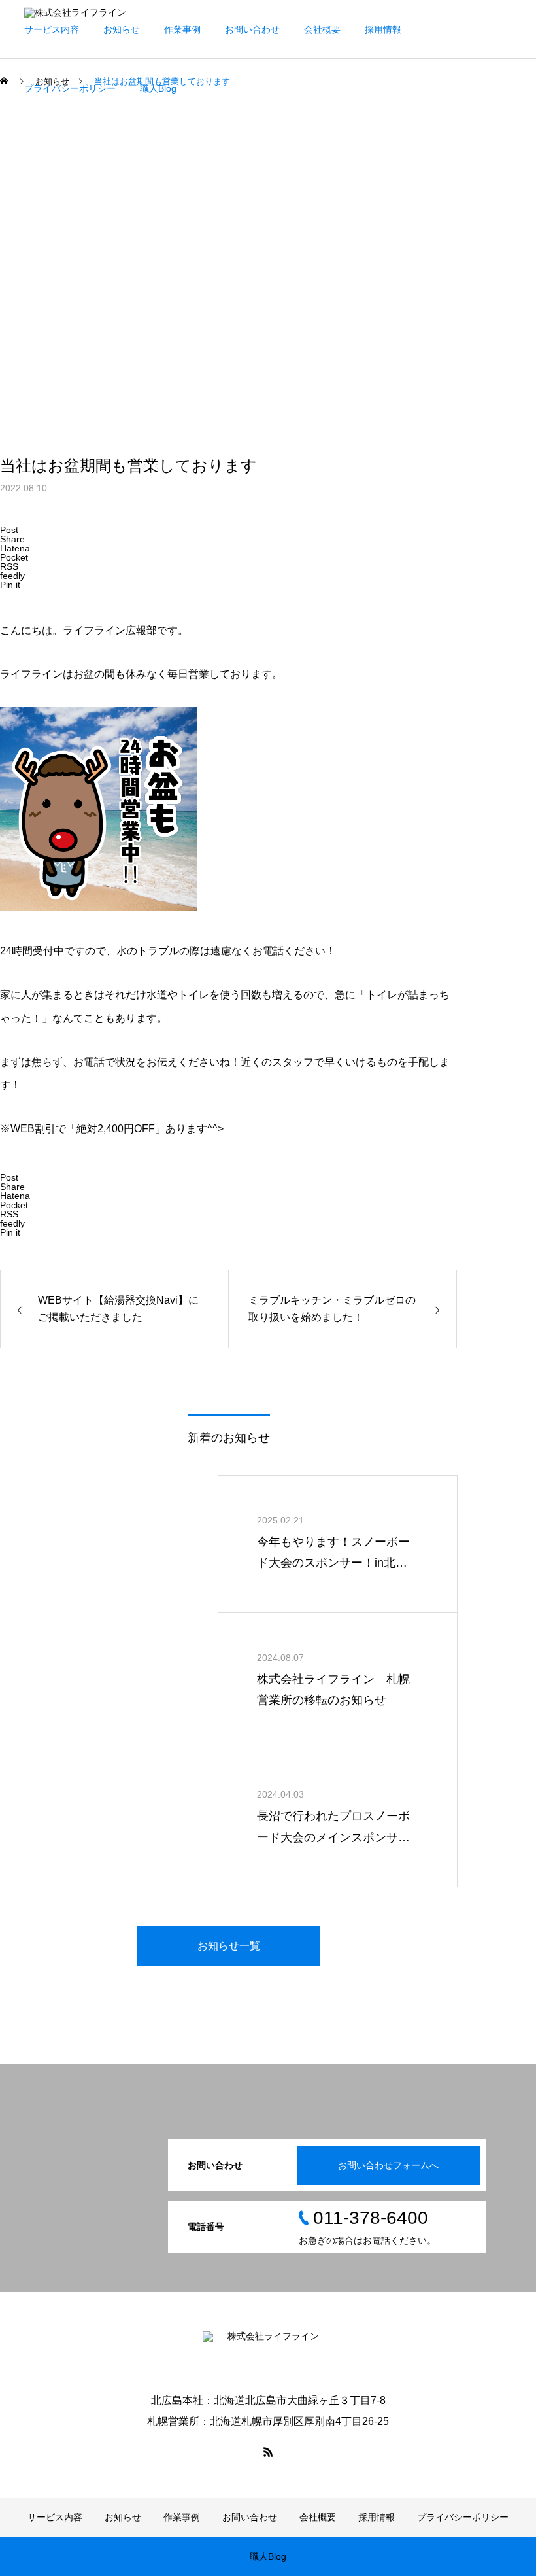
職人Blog (158, 88)
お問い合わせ (252, 29)
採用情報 (383, 29)
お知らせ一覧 (229, 1946)
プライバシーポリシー (70, 88)
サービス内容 (52, 29)
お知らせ (122, 29)
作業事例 (182, 29)
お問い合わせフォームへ (388, 2165)
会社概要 (322, 29)
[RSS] (268, 2452)
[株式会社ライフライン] (268, 2353)
